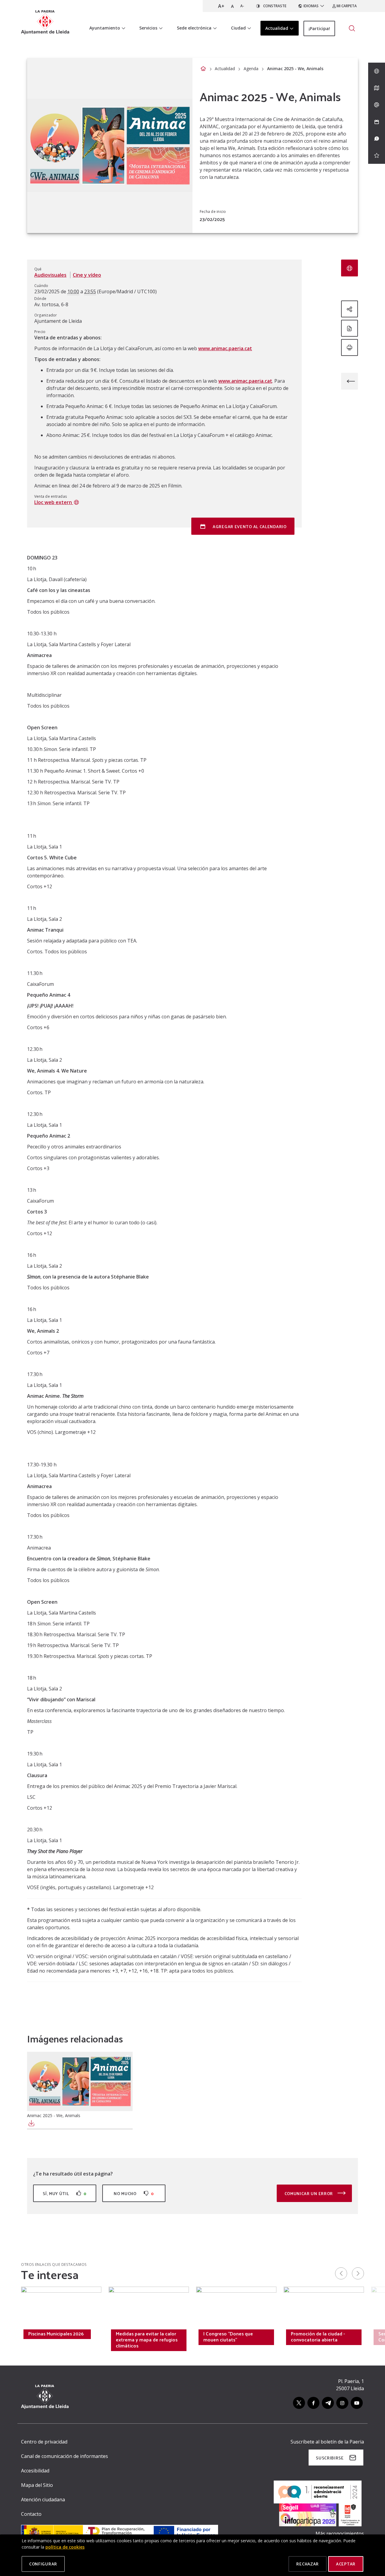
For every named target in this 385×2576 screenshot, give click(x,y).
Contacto (31, 2514)
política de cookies (65, 2547)
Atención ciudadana (43, 2500)
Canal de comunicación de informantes (65, 2456)
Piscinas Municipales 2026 (56, 2334)
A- (242, 6)
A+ (221, 6)
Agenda (251, 69)
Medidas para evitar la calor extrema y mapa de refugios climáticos (147, 2340)
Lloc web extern (54, 502)
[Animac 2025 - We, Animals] (80, 2081)
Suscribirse (330, 2458)
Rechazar (308, 2564)
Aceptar (346, 2564)
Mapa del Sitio (37, 2485)
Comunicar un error (309, 2193)
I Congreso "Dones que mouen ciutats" (228, 2337)
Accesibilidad (35, 2471)
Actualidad (225, 69)
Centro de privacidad (44, 2442)
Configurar (43, 2564)
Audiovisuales (50, 275)
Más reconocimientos (340, 2534)
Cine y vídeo (87, 275)
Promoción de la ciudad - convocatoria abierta (318, 2337)
